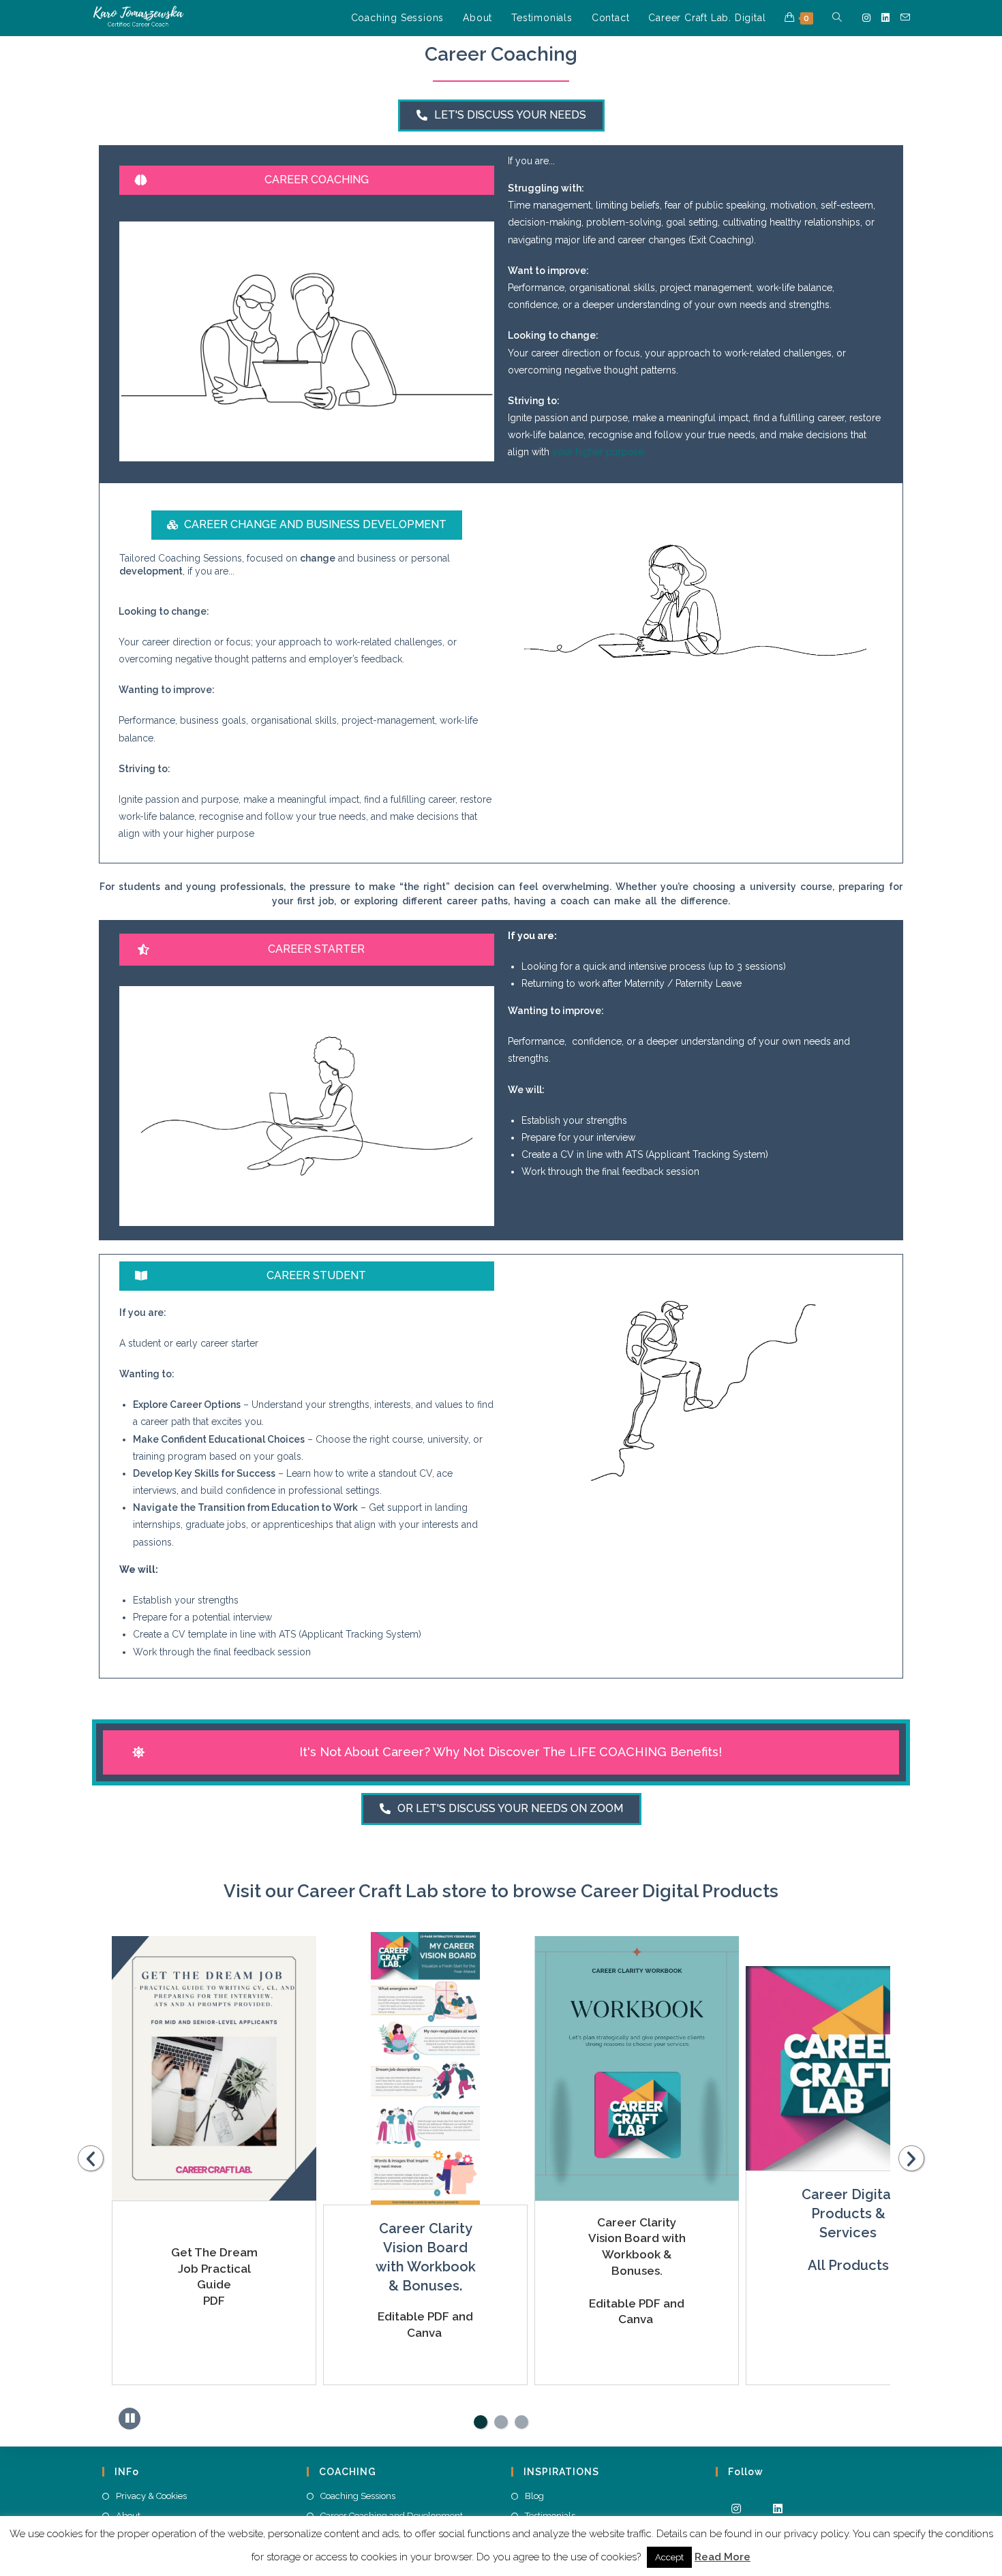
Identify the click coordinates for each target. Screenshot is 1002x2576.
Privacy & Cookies (151, 2496)
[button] (501, 116)
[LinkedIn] (778, 2508)
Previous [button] (91, 2158)
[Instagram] (737, 2508)
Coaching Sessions (358, 2496)
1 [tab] (481, 2422)
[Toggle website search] (837, 18)
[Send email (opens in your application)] (905, 17)
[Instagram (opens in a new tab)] (866, 18)
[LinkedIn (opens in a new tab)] (885, 18)
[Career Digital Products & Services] (637, 2051)
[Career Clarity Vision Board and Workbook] (214, 2068)
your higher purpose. (599, 452)
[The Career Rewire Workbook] (848, 2066)
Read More (723, 2557)
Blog (534, 2496)
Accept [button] (669, 2557)
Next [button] (911, 2158)
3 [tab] (521, 2422)
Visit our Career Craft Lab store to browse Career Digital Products (501, 1891)
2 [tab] (501, 2422)
